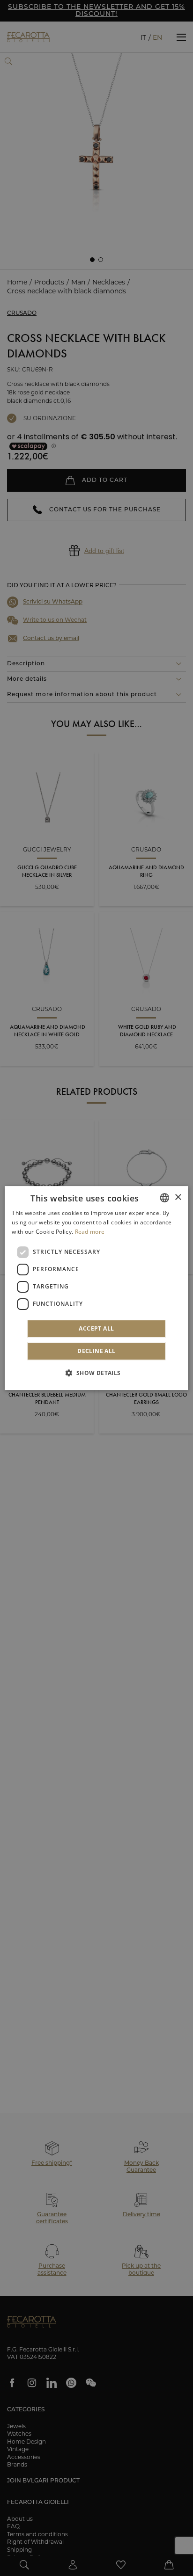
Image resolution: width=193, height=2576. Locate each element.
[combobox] (165, 1198)
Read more (90, 1232)
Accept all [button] (96, 1328)
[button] (96, 1373)
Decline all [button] (96, 1351)
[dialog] (96, 1288)
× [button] (178, 1197)
